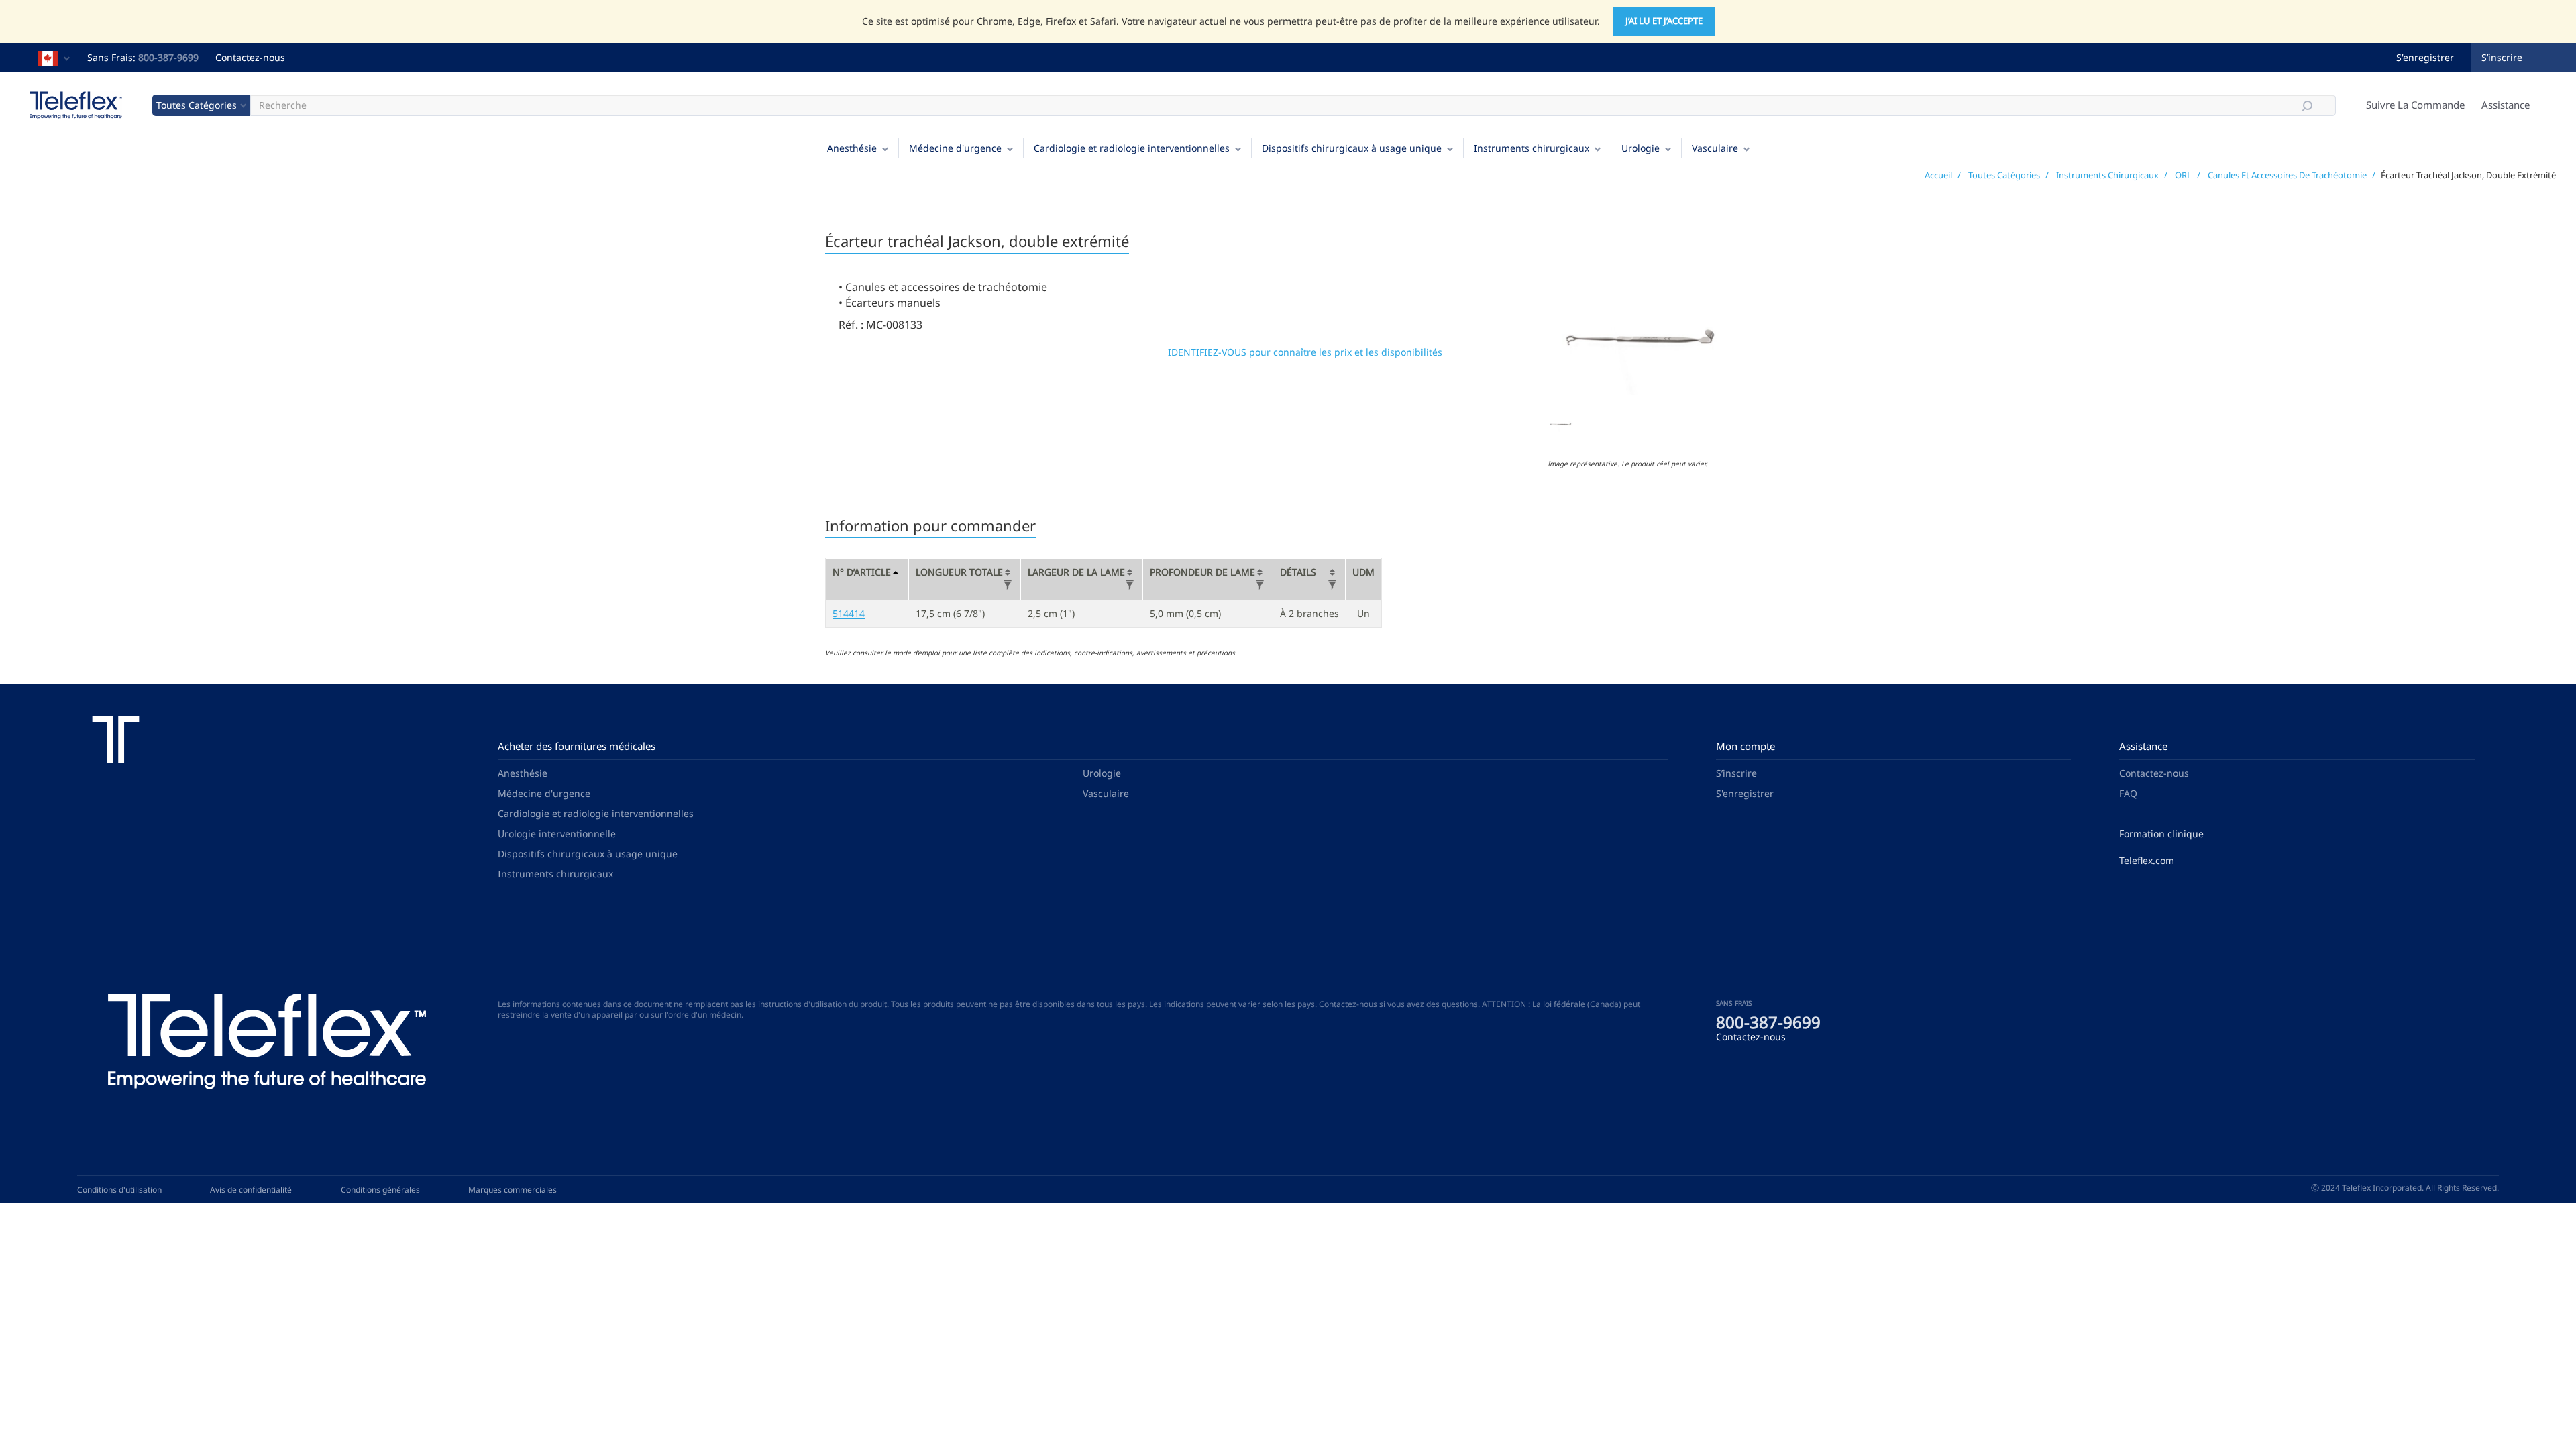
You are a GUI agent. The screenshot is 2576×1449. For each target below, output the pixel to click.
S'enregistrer (2425, 57)
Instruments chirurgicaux (1532, 148)
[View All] (1008, 585)
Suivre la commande (2415, 105)
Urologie (1641, 148)
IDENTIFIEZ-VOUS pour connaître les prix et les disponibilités (1305, 352)
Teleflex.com (2147, 860)
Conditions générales (380, 1190)
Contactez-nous (250, 57)
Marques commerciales (513, 1190)
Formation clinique (2161, 834)
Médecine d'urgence (955, 148)
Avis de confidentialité (251, 1190)
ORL (2183, 175)
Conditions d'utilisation (119, 1190)
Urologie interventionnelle (557, 834)
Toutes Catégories (2004, 175)
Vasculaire (1715, 148)
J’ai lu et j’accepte (1664, 21)
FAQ (2128, 793)
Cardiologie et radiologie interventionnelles (1132, 148)
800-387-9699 (168, 57)
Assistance (2506, 105)
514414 (849, 613)
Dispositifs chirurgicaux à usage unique (1352, 148)
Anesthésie (852, 148)
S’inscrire (2502, 57)
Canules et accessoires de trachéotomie (2287, 175)
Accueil (1938, 175)
